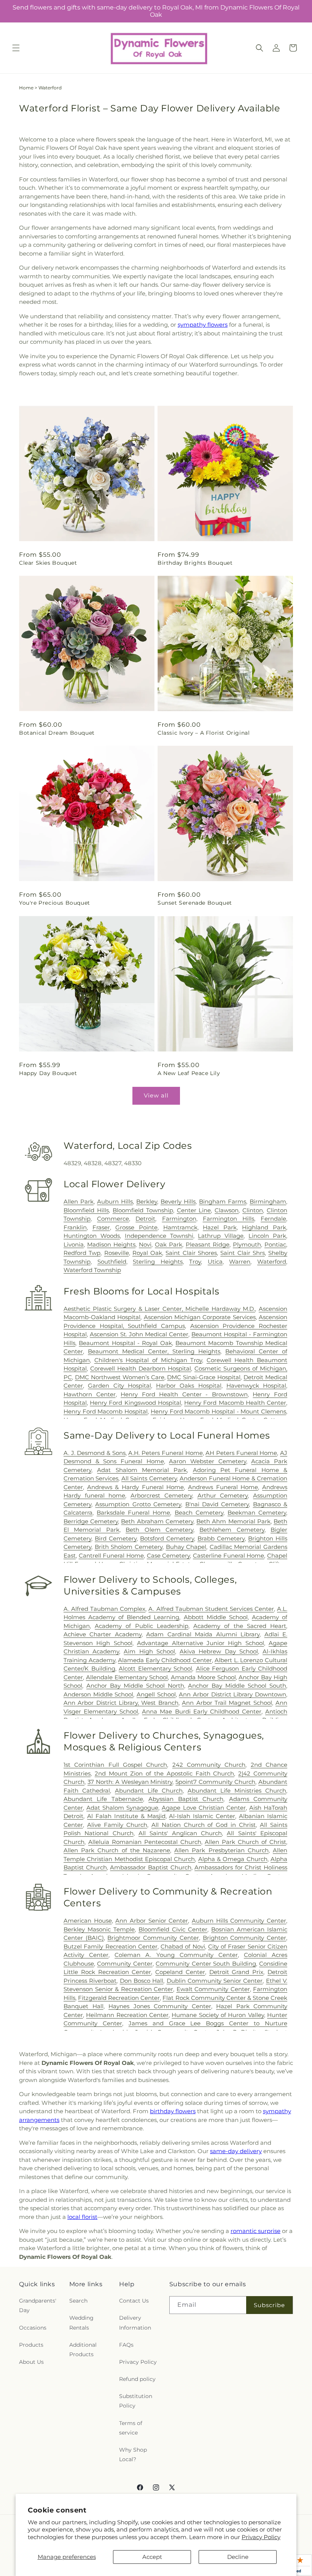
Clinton (253, 1210)
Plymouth (247, 1244)
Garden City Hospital (119, 1386)
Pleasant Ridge (208, 1244)
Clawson (227, 1210)
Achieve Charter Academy (103, 1634)
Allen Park (79, 1201)
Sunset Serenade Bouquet (195, 903)
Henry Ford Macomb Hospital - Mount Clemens (218, 1411)
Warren (240, 1262)
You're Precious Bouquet (55, 903)
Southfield (112, 1262)
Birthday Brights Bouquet (195, 563)
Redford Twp (82, 1253)
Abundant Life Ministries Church (237, 1791)
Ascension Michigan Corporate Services (200, 1317)
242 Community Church (209, 1765)
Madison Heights (111, 1244)
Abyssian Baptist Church (186, 1799)
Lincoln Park (267, 1236)
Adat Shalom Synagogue (122, 1808)
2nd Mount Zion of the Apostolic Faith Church (165, 1773)
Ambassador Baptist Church (150, 1867)
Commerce (113, 1219)
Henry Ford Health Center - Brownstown (184, 1394)
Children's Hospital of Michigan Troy (148, 1360)
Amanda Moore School (203, 1677)
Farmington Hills (228, 1219)
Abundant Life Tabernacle (103, 1799)
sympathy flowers (203, 325)
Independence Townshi (159, 1236)
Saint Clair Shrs (243, 1253)
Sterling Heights (158, 1262)
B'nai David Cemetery (217, 1504)
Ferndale (273, 1219)
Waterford (272, 1262)
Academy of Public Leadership (142, 1626)
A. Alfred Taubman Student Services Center (211, 1609)
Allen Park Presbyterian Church (221, 1850)
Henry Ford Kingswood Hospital (135, 1403)
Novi (145, 1244)
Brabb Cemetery (221, 1538)
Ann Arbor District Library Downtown (232, 1694)
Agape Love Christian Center (204, 1808)
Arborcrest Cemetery (161, 1495)
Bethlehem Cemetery (232, 1530)
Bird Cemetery (116, 1538)
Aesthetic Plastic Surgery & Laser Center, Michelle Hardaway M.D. (159, 1309)
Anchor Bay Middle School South (237, 1686)
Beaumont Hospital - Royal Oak (125, 1343)
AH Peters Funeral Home (241, 1453)
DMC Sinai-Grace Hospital (204, 1377)
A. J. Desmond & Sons (95, 1453)
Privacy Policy (261, 2537)
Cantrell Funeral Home (111, 1556)
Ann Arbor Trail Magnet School (227, 1703)
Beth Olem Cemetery (159, 1530)
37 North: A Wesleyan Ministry (130, 1782)
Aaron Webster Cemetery (207, 1461)
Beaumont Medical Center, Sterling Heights (154, 1351)
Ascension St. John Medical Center (139, 1334)
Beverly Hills (178, 1201)
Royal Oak (147, 1253)
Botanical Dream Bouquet (57, 733)
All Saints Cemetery (149, 1478)
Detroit (145, 1219)
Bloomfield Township (143, 1210)
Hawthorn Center (90, 1394)
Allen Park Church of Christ (245, 1842)
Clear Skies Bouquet (48, 563)
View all (156, 1095)
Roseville (117, 1253)
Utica (215, 1262)
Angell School (156, 1694)
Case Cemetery (169, 1556)
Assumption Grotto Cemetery (138, 1504)
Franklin (75, 1227)
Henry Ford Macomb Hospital (106, 1411)
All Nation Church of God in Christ (204, 1825)
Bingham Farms (223, 1201)
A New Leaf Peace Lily (189, 1073)
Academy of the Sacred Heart (240, 1626)
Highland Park (264, 1227)
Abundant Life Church (149, 1791)
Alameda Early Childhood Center (165, 1660)
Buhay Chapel (186, 1547)
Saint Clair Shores (191, 1253)
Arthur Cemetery (223, 1495)
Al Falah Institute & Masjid (126, 1816)
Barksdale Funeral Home (133, 1513)
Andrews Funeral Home (223, 1487)
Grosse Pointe (136, 1227)
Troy (195, 1262)
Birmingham (268, 1201)
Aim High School (149, 1651)
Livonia (74, 1244)
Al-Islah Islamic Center (202, 1816)
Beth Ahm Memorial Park (233, 1521)
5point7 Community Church (215, 1782)
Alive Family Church (117, 1825)
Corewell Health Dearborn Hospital (141, 1368)
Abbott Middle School (216, 1617)
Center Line (194, 1210)
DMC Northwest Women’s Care (120, 1377)
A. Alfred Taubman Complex (104, 1609)
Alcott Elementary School (155, 1668)
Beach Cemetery (199, 1513)
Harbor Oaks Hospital (189, 1386)
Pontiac (275, 1244)
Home (26, 88)
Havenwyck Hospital (256, 1386)
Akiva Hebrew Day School (219, 1651)
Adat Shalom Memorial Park (142, 1470)
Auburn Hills (115, 1201)
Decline (238, 2557)
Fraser (101, 1227)
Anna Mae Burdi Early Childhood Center (202, 1711)
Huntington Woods (92, 1236)
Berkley (147, 1201)
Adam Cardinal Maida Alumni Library (203, 1634)
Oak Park (169, 1244)
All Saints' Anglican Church (180, 1833)
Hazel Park (220, 1227)
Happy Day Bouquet (48, 1073)
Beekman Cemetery (257, 1513)
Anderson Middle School (98, 1694)
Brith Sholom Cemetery (129, 1547)
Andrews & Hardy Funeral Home (136, 1487)
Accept (152, 2557)
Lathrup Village (221, 1236)
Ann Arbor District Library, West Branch (121, 1703)
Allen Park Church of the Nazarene (117, 1850)
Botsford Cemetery (167, 1538)
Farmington (179, 1219)
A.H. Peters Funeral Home (165, 1453)
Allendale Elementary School (127, 1677)
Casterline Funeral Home (228, 1556)
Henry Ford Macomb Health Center (235, 1403)
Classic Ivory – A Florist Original (204, 733)
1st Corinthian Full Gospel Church (115, 1765)
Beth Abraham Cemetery (157, 1521)
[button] (16, 48)
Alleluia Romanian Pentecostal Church (145, 1842)
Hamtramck (180, 1227)
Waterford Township (92, 1270)
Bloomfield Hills (86, 1210)
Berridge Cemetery (91, 1521)
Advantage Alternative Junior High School (201, 1643)
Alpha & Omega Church (233, 1859)
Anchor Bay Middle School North (135, 1686)
